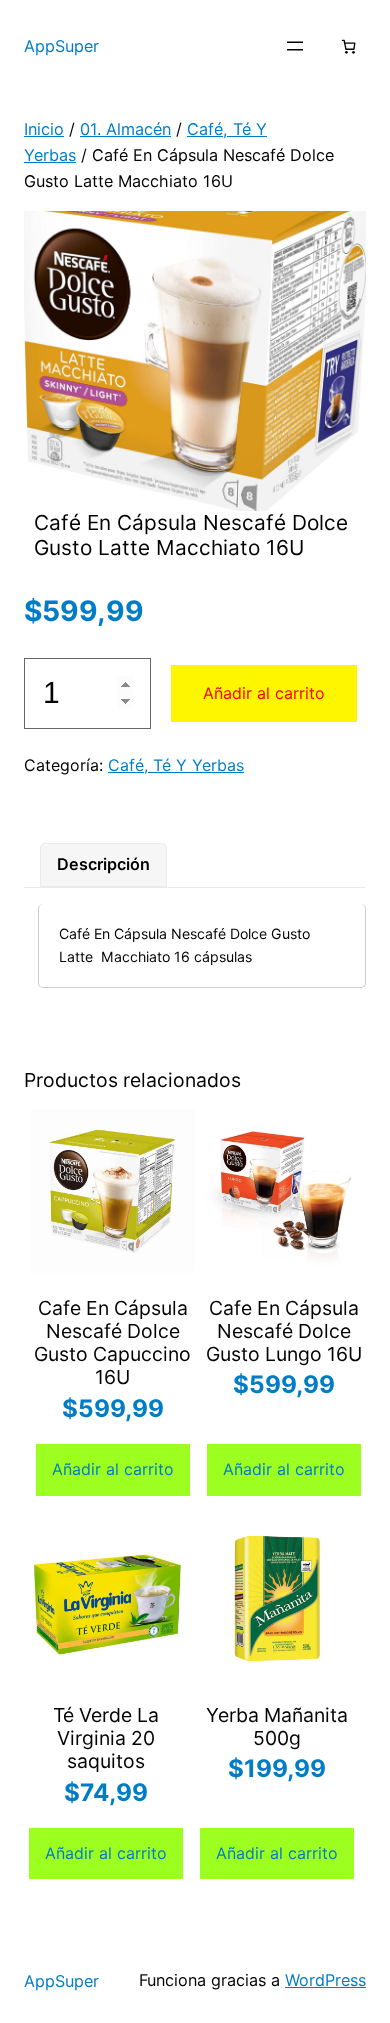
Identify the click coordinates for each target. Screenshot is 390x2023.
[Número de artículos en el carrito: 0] (348, 46)
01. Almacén (125, 129)
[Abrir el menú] (295, 46)
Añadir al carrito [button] (113, 1469)
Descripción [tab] (103, 864)
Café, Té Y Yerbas (176, 765)
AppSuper (61, 46)
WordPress (325, 1980)
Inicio (44, 129)
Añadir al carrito (264, 693)
